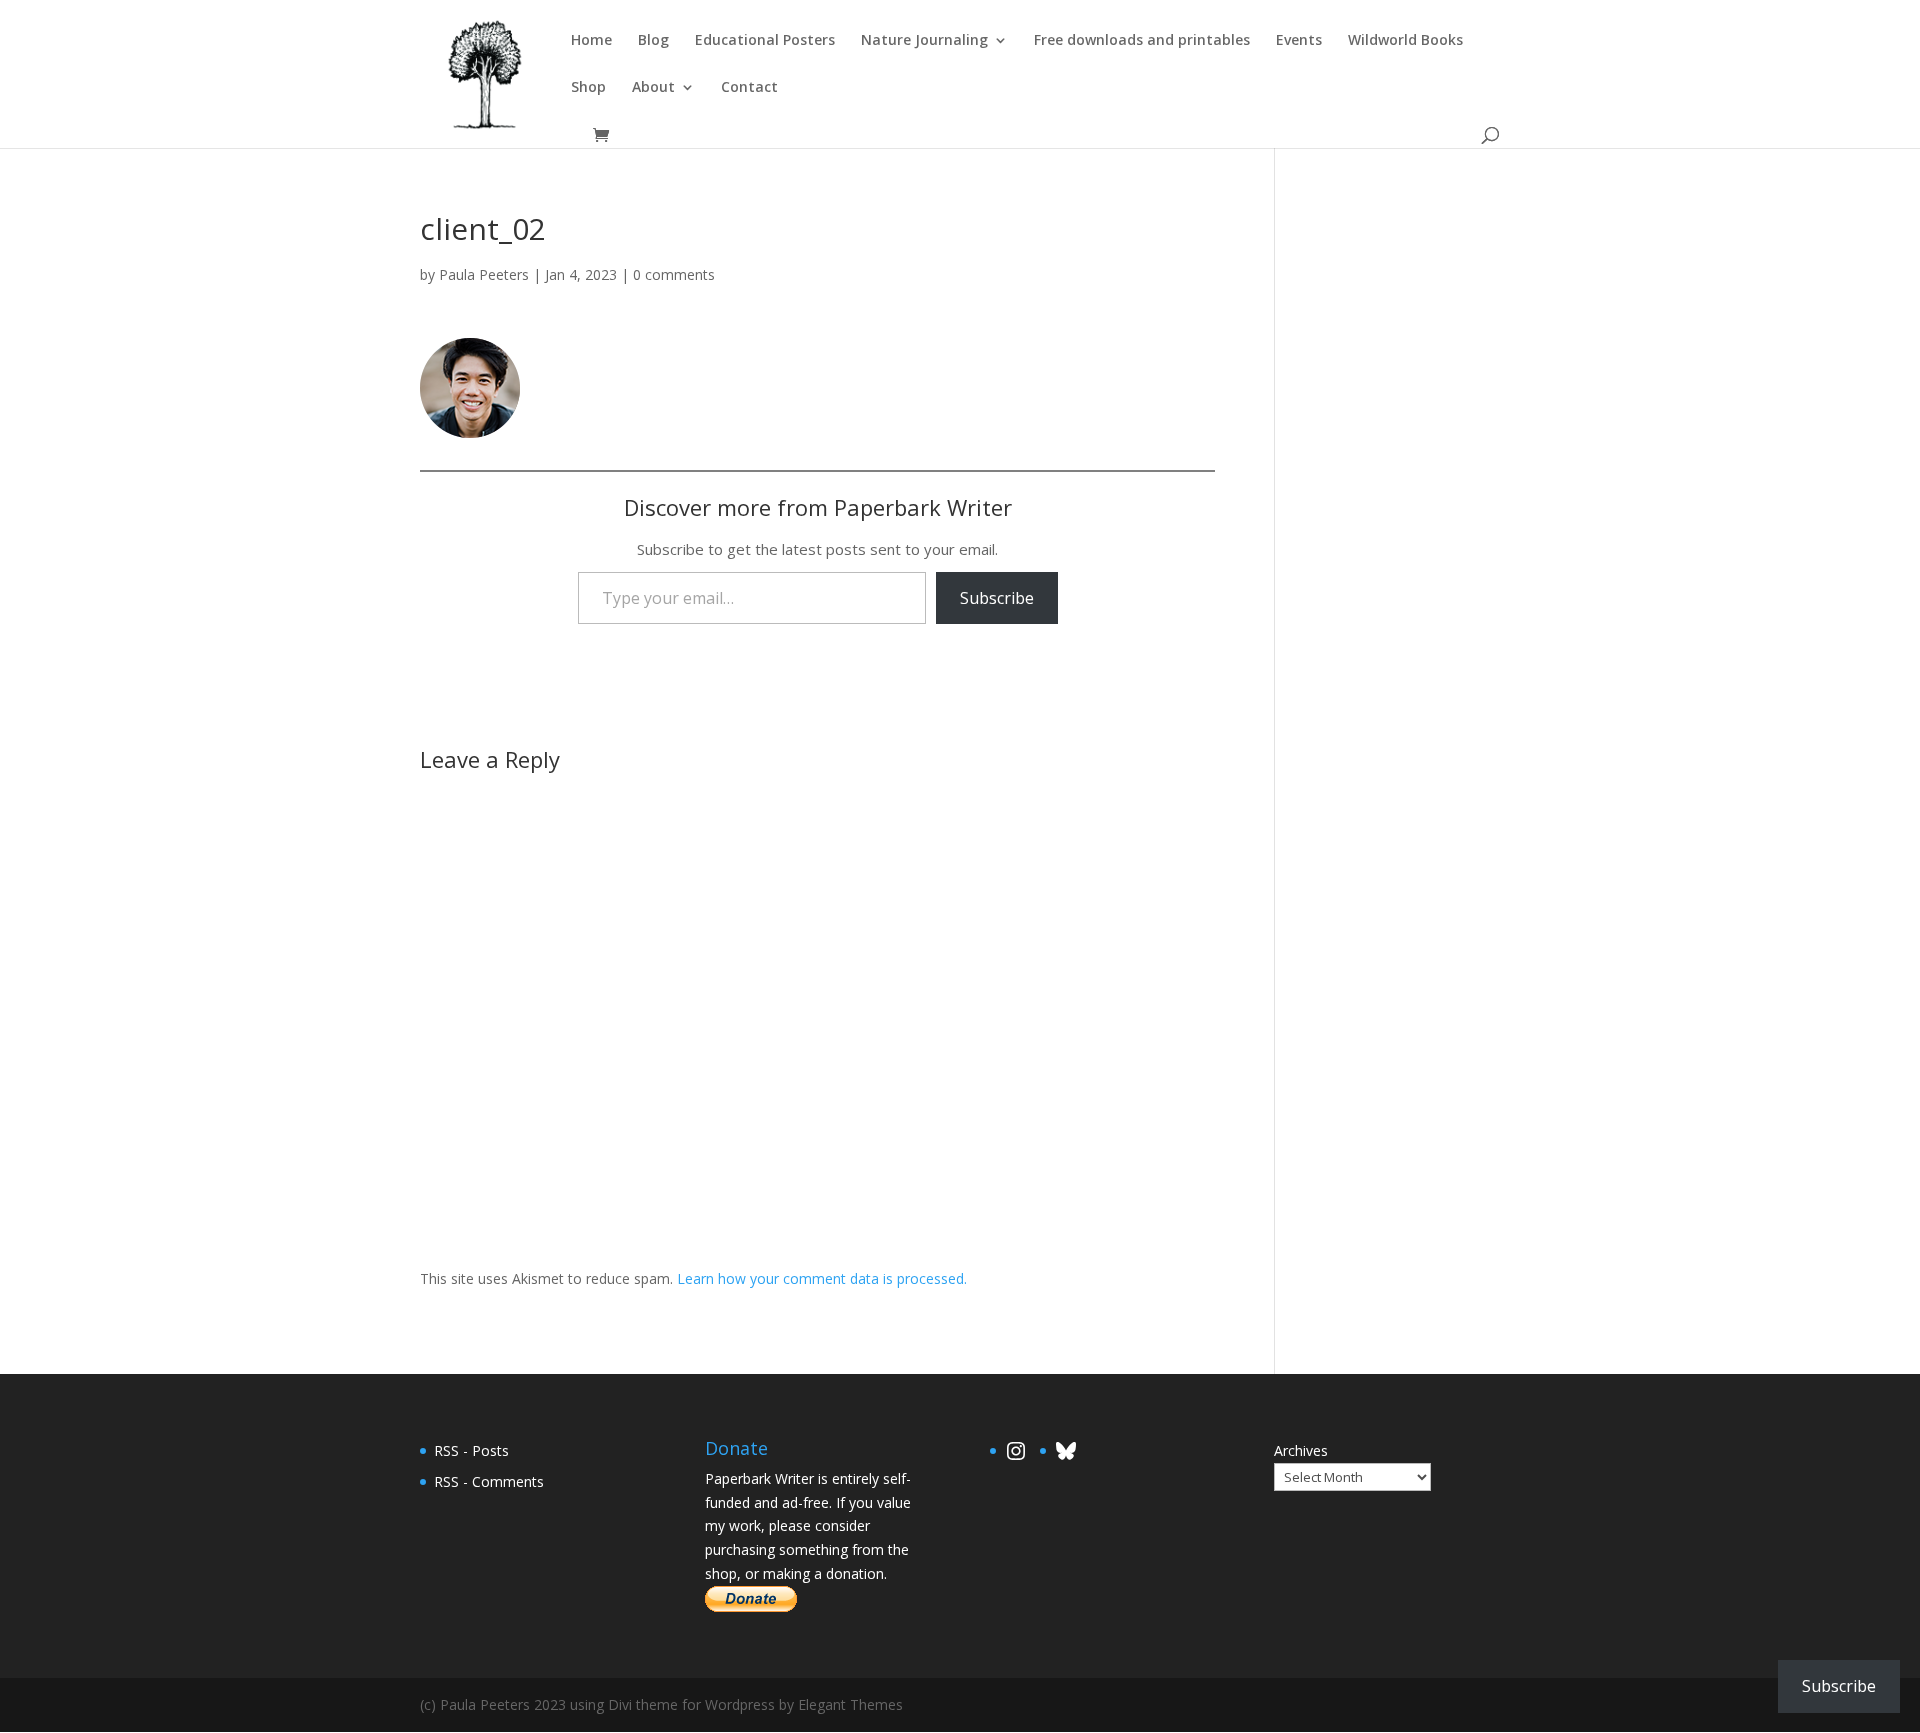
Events (1299, 41)
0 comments (674, 274)
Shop (588, 88)
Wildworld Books (1405, 41)
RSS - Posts (471, 1450)
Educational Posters (765, 41)
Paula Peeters (484, 274)
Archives (1301, 1450)
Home (591, 41)
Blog (653, 41)
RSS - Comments (489, 1481)
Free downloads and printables (1142, 41)
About (653, 88)
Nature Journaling (924, 41)
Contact (749, 88)
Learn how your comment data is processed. (822, 1278)
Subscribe (997, 598)
